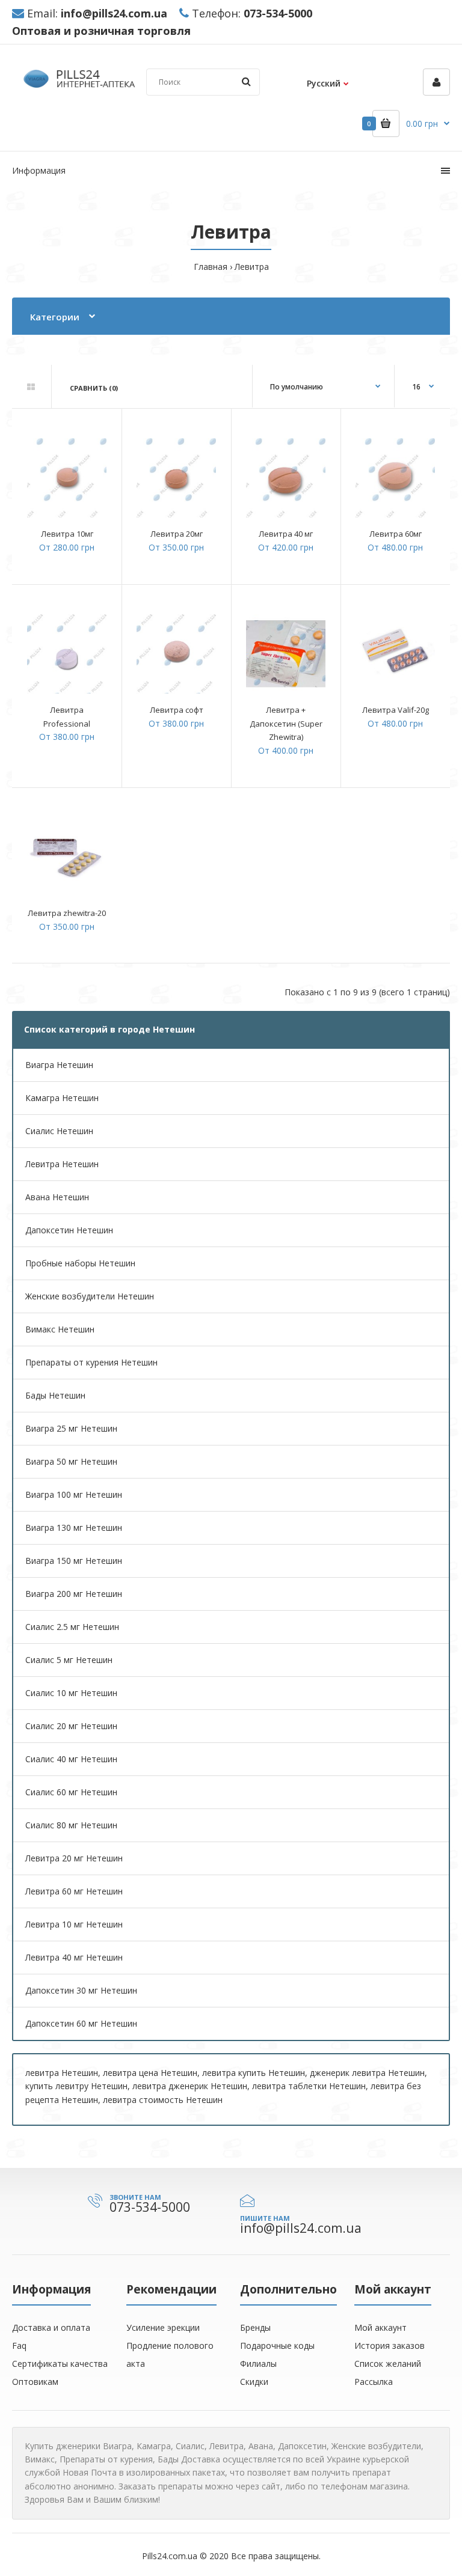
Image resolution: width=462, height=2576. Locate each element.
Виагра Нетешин (59, 1065)
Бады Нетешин (55, 1395)
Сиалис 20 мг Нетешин (71, 1726)
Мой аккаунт (380, 2327)
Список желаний (388, 2364)
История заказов (390, 2346)
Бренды (255, 2327)
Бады (168, 2459)
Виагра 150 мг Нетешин (74, 1561)
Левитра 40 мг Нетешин (74, 1957)
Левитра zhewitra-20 (67, 913)
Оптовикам (35, 2382)
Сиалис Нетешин (59, 1131)
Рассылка (374, 2382)
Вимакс (40, 2459)
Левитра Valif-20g (396, 710)
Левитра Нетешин (62, 1164)
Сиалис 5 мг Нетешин (69, 1660)
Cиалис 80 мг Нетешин (71, 1825)
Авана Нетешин (57, 1197)
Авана (261, 2446)
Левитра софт (177, 710)
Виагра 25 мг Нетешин (71, 1428)
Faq (19, 2346)
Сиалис (190, 2446)
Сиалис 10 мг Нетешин (71, 1693)
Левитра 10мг (67, 534)
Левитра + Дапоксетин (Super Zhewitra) (286, 723)
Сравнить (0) (94, 388)
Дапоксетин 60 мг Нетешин (81, 2023)
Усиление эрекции (163, 2327)
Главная (211, 267)
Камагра (154, 2446)
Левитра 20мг (177, 534)
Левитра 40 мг (286, 534)
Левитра (252, 267)
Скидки (254, 2382)
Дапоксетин (302, 2446)
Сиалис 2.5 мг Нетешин (72, 1627)
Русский (324, 83)
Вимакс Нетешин (60, 1329)
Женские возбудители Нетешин (90, 1296)
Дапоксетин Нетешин (69, 1230)
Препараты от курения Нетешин (91, 1362)
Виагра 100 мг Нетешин (74, 1494)
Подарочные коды (277, 2346)
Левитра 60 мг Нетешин (74, 1891)
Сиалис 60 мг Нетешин (71, 1792)
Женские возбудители (376, 2446)
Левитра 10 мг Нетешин (74, 1924)
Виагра (117, 2446)
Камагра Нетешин (62, 1098)
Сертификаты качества (60, 2364)
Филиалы (258, 2364)
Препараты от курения (106, 2459)
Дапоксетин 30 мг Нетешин (81, 1990)
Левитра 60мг (396, 534)
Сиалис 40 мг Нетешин (71, 1759)
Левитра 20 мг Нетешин (74, 1858)
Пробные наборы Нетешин (80, 1263)
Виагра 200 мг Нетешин (74, 1594)
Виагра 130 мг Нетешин (74, 1528)
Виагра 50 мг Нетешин (71, 1461)
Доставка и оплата (51, 2327)
